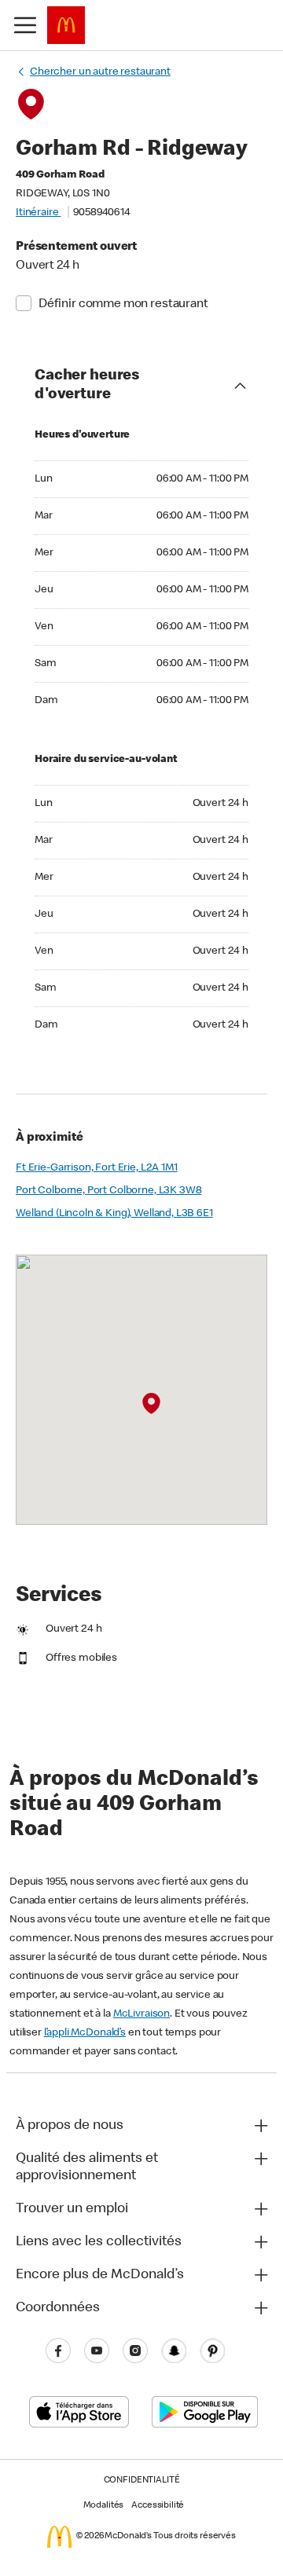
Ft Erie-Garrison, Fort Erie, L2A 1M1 (97, 1168)
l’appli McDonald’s (85, 2033)
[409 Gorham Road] (151, 1404)
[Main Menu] (25, 25)
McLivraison (141, 2014)
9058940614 (102, 213)
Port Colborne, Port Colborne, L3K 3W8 (108, 1191)
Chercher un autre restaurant (100, 72)
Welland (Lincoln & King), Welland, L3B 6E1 (114, 1214)
